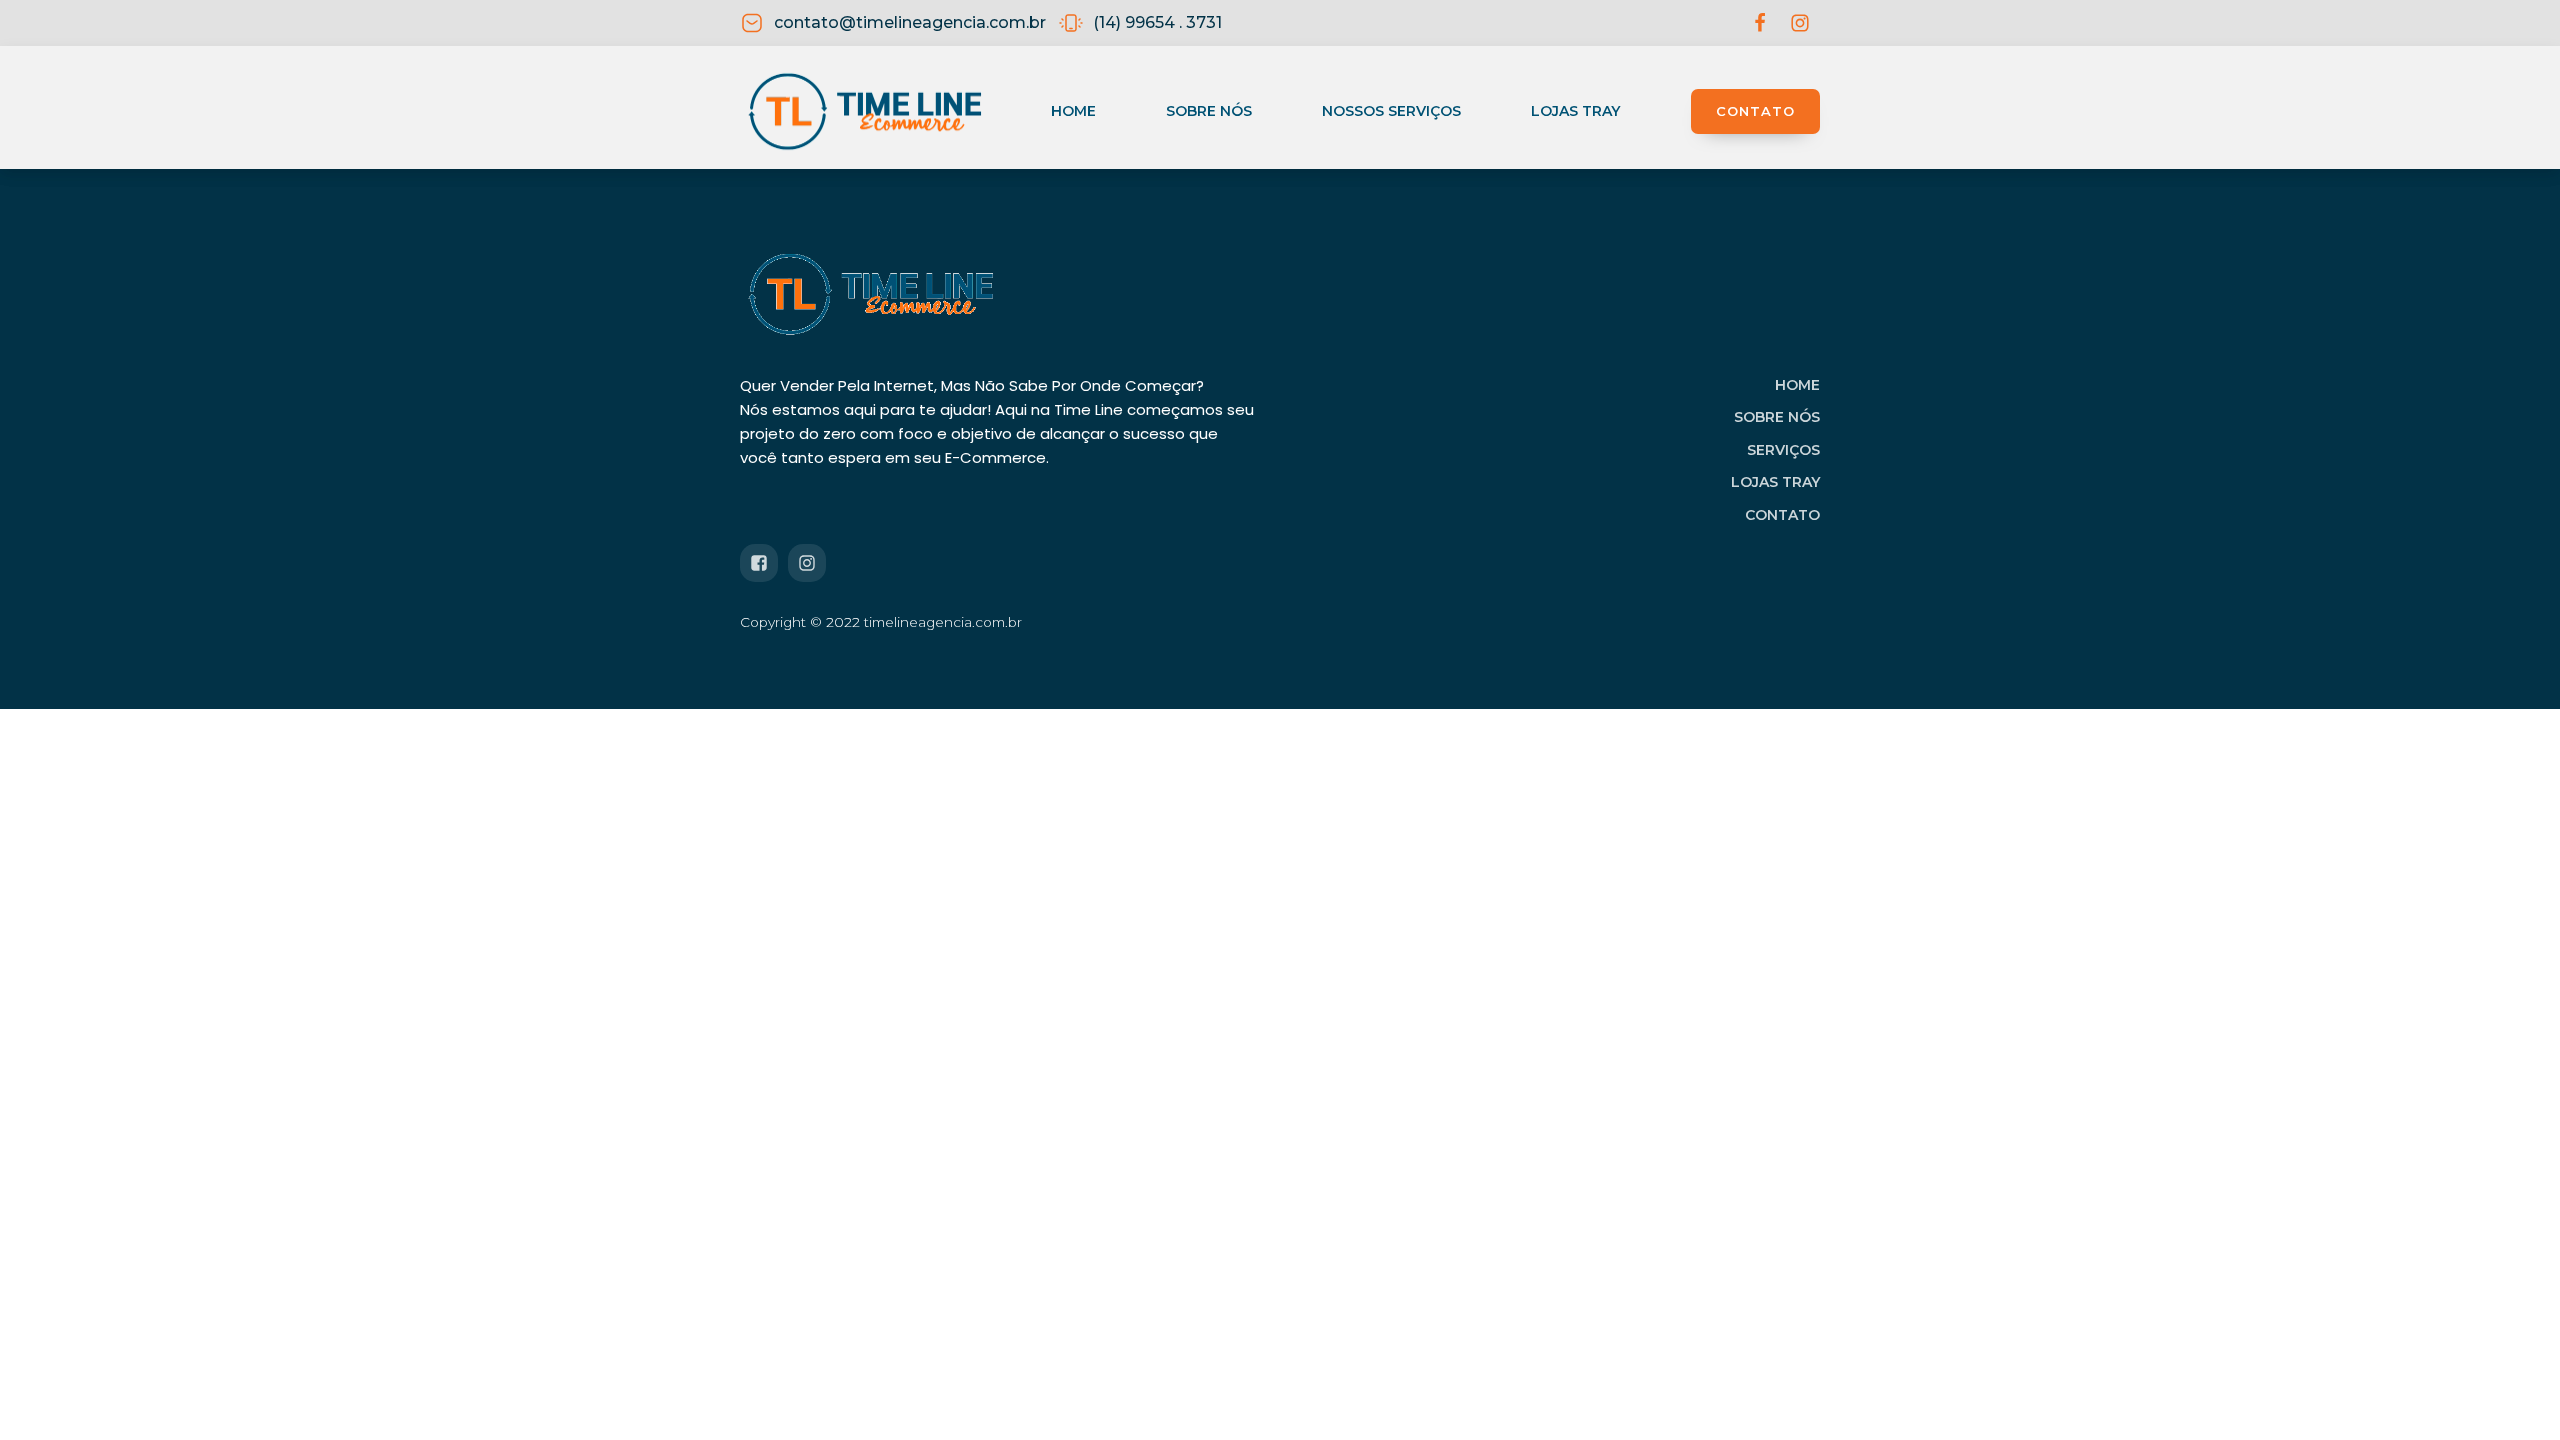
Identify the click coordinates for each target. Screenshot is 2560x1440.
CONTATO (1755, 111)
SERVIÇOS (1783, 450)
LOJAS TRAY (1775, 482)
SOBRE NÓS (1777, 417)
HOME (1797, 385)
